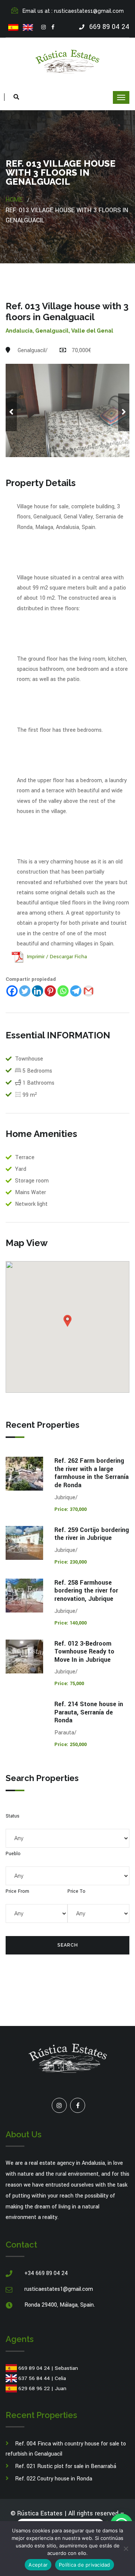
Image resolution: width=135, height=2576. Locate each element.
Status (13, 1816)
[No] (126, 2549)
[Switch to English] (28, 27)
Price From (17, 1891)
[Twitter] (25, 991)
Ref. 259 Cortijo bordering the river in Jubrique (92, 1534)
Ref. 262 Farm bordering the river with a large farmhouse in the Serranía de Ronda (91, 1473)
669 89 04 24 (34, 2368)
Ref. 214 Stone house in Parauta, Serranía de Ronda (89, 1712)
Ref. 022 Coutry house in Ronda (54, 2479)
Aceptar (38, 2565)
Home (14, 200)
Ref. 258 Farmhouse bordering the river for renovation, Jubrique (86, 1591)
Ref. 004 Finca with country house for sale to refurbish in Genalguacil (66, 2449)
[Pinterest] (50, 991)
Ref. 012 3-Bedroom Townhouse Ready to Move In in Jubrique (84, 1652)
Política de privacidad (85, 2565)
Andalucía (19, 331)
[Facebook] (53, 27)
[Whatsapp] (63, 991)
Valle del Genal (92, 331)
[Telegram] (76, 991)
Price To (76, 1891)
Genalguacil (52, 331)
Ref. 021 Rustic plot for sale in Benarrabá (66, 2466)
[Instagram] (43, 27)
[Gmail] (88, 991)
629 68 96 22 (34, 2388)
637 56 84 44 (34, 2378)
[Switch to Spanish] (13, 27)
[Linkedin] (37, 991)
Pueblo (13, 1854)
